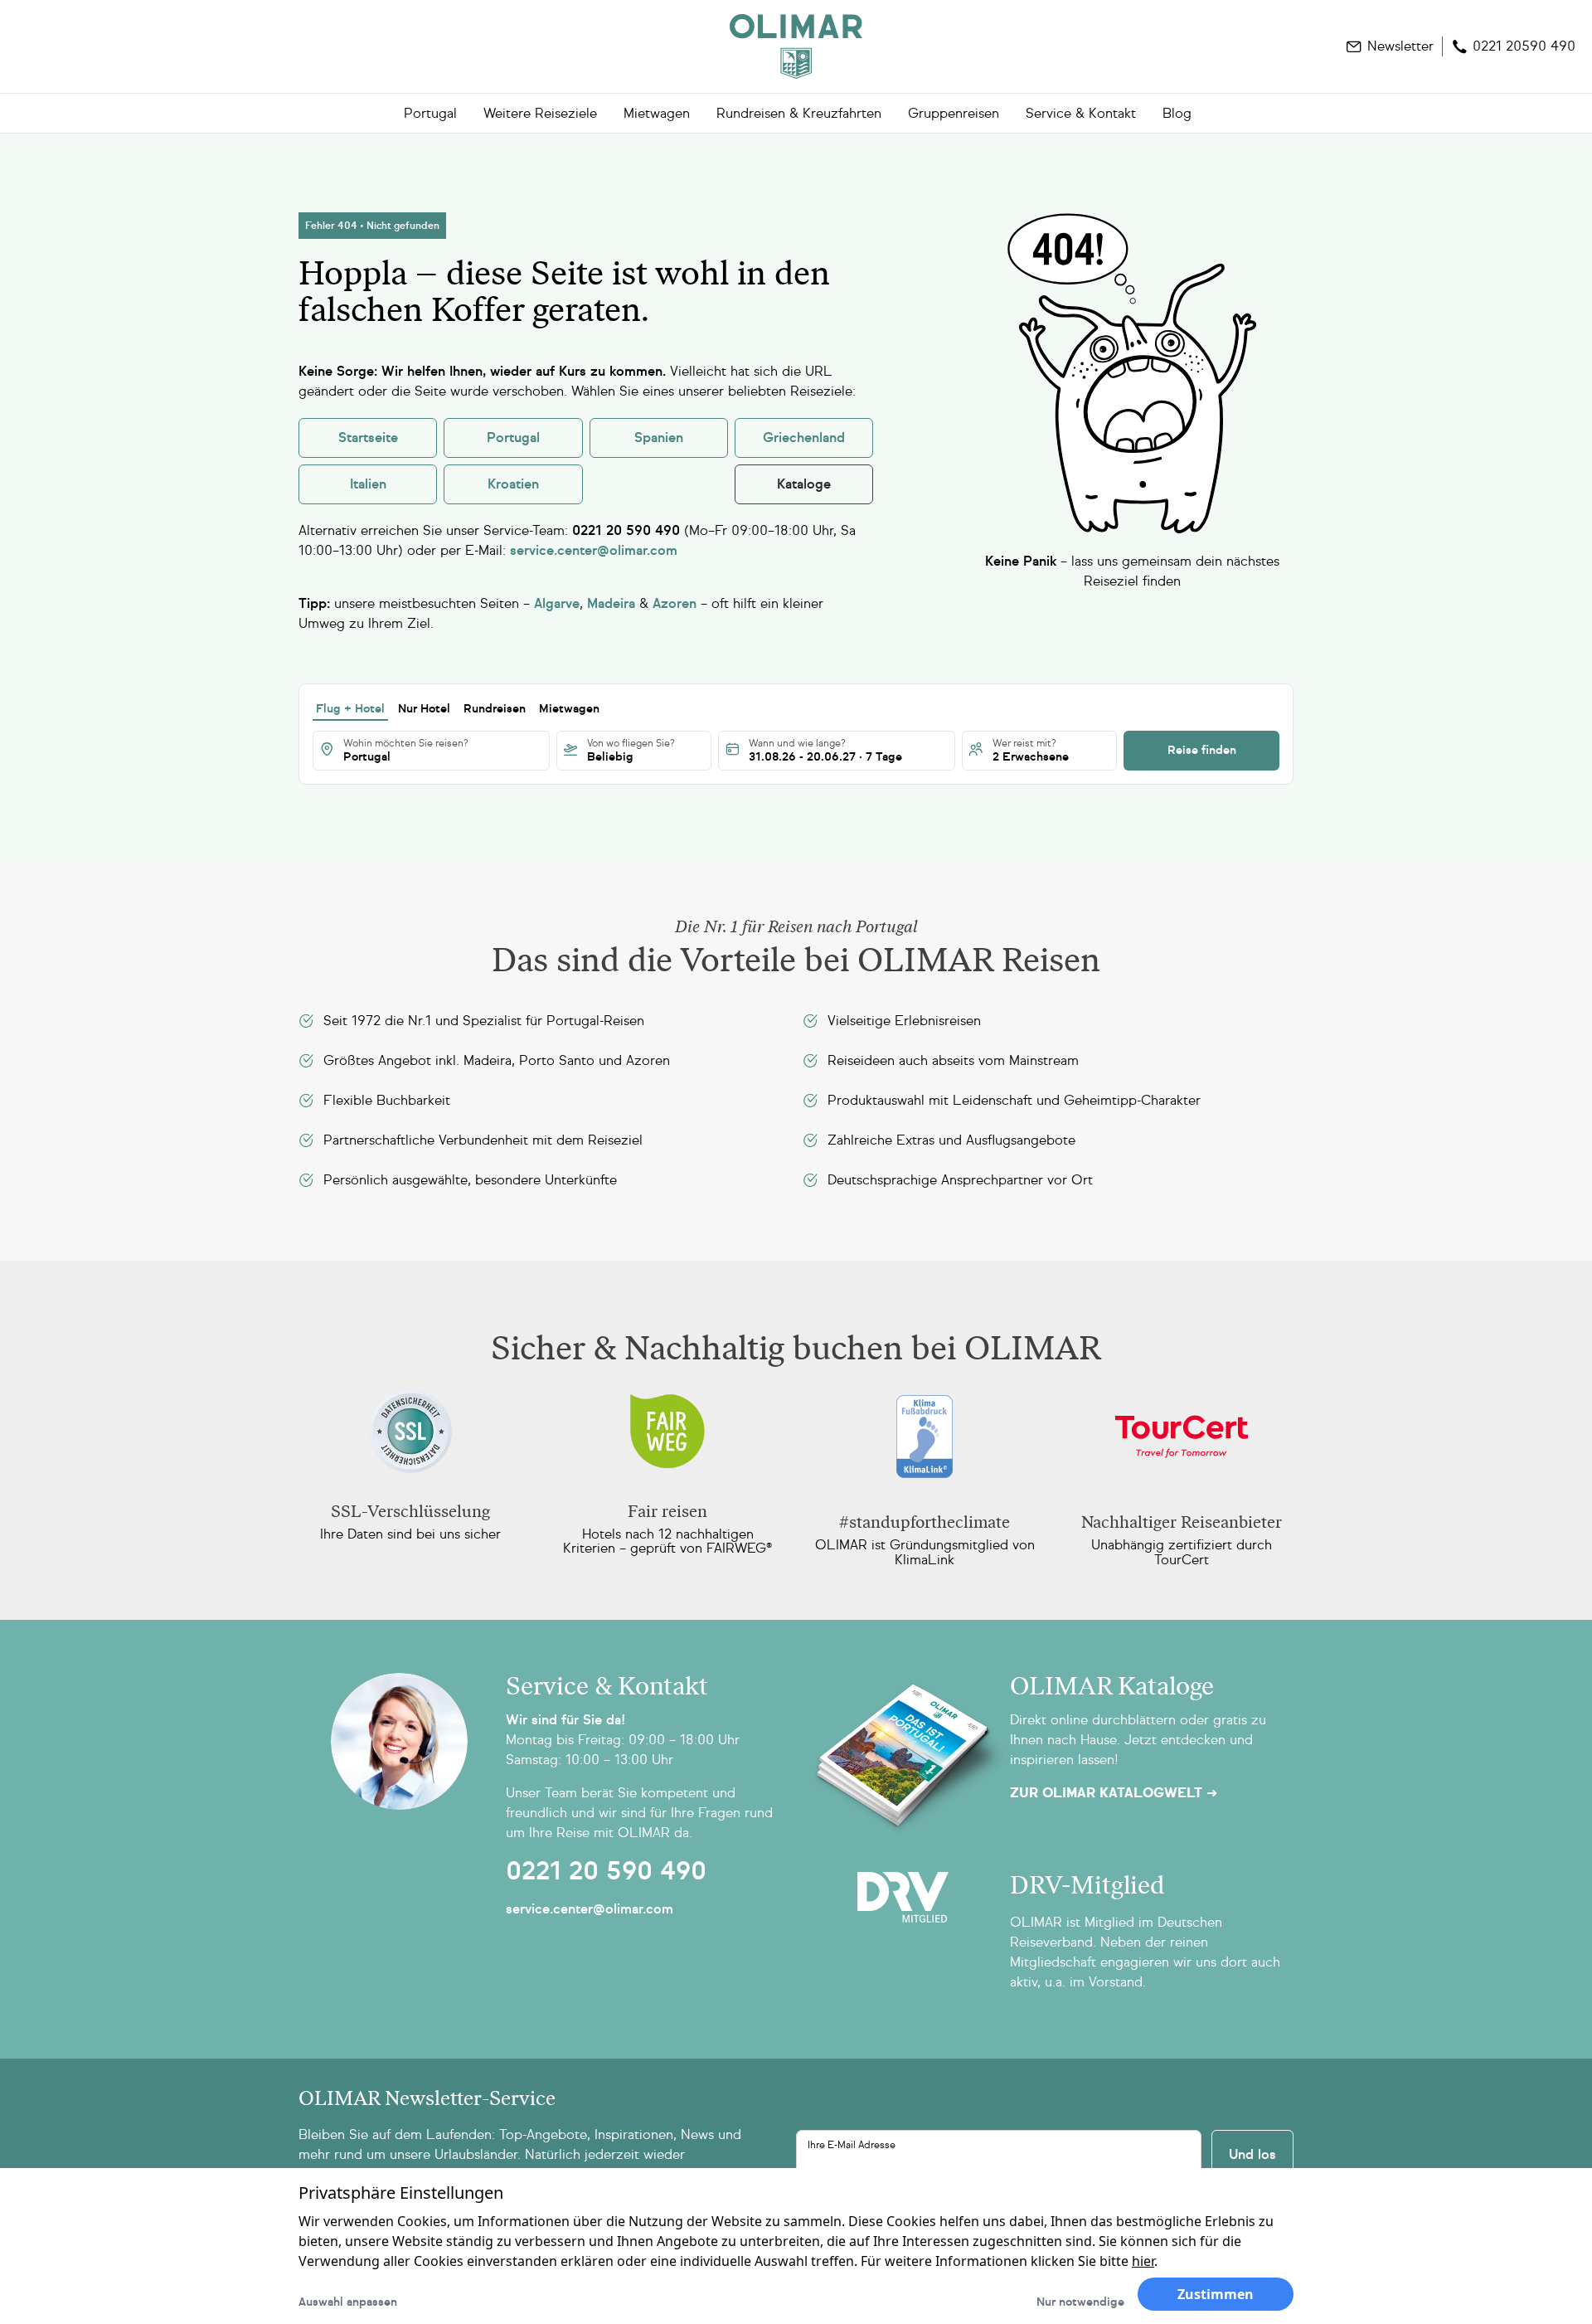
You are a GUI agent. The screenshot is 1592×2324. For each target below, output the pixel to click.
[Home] (796, 46)
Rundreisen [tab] (495, 709)
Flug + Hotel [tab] (350, 709)
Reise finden (1202, 750)
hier (1143, 2261)
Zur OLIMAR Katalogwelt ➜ (1114, 1793)
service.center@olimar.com (590, 1909)
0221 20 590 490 (606, 1871)
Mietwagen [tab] (569, 709)
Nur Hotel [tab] (424, 709)
